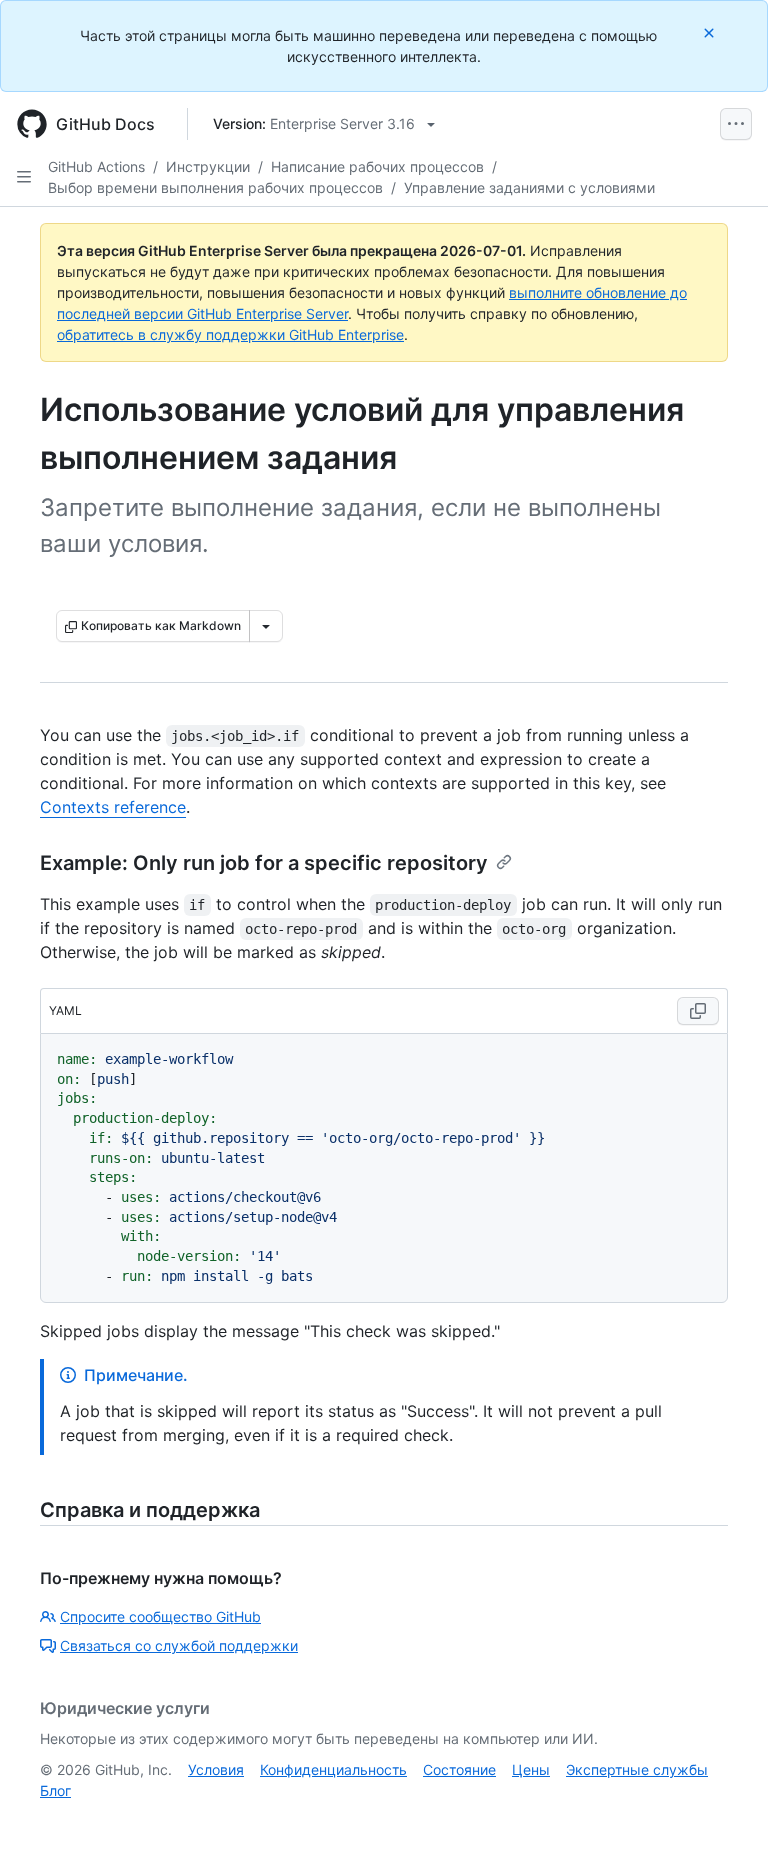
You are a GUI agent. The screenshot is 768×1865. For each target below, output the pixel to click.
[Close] (711, 32)
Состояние (459, 1769)
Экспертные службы (637, 1769)
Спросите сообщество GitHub (160, 1616)
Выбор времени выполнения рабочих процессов (215, 187)
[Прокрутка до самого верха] (724, 1821)
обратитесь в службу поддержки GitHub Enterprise (230, 334)
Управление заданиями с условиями (529, 187)
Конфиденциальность (333, 1769)
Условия (216, 1769)
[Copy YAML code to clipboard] (698, 1011)
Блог (55, 1790)
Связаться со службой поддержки (179, 1645)
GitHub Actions (96, 166)
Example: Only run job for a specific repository (264, 863)
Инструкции (208, 166)
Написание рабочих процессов (377, 166)
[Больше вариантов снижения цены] (266, 626)
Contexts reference (113, 807)
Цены (531, 1769)
